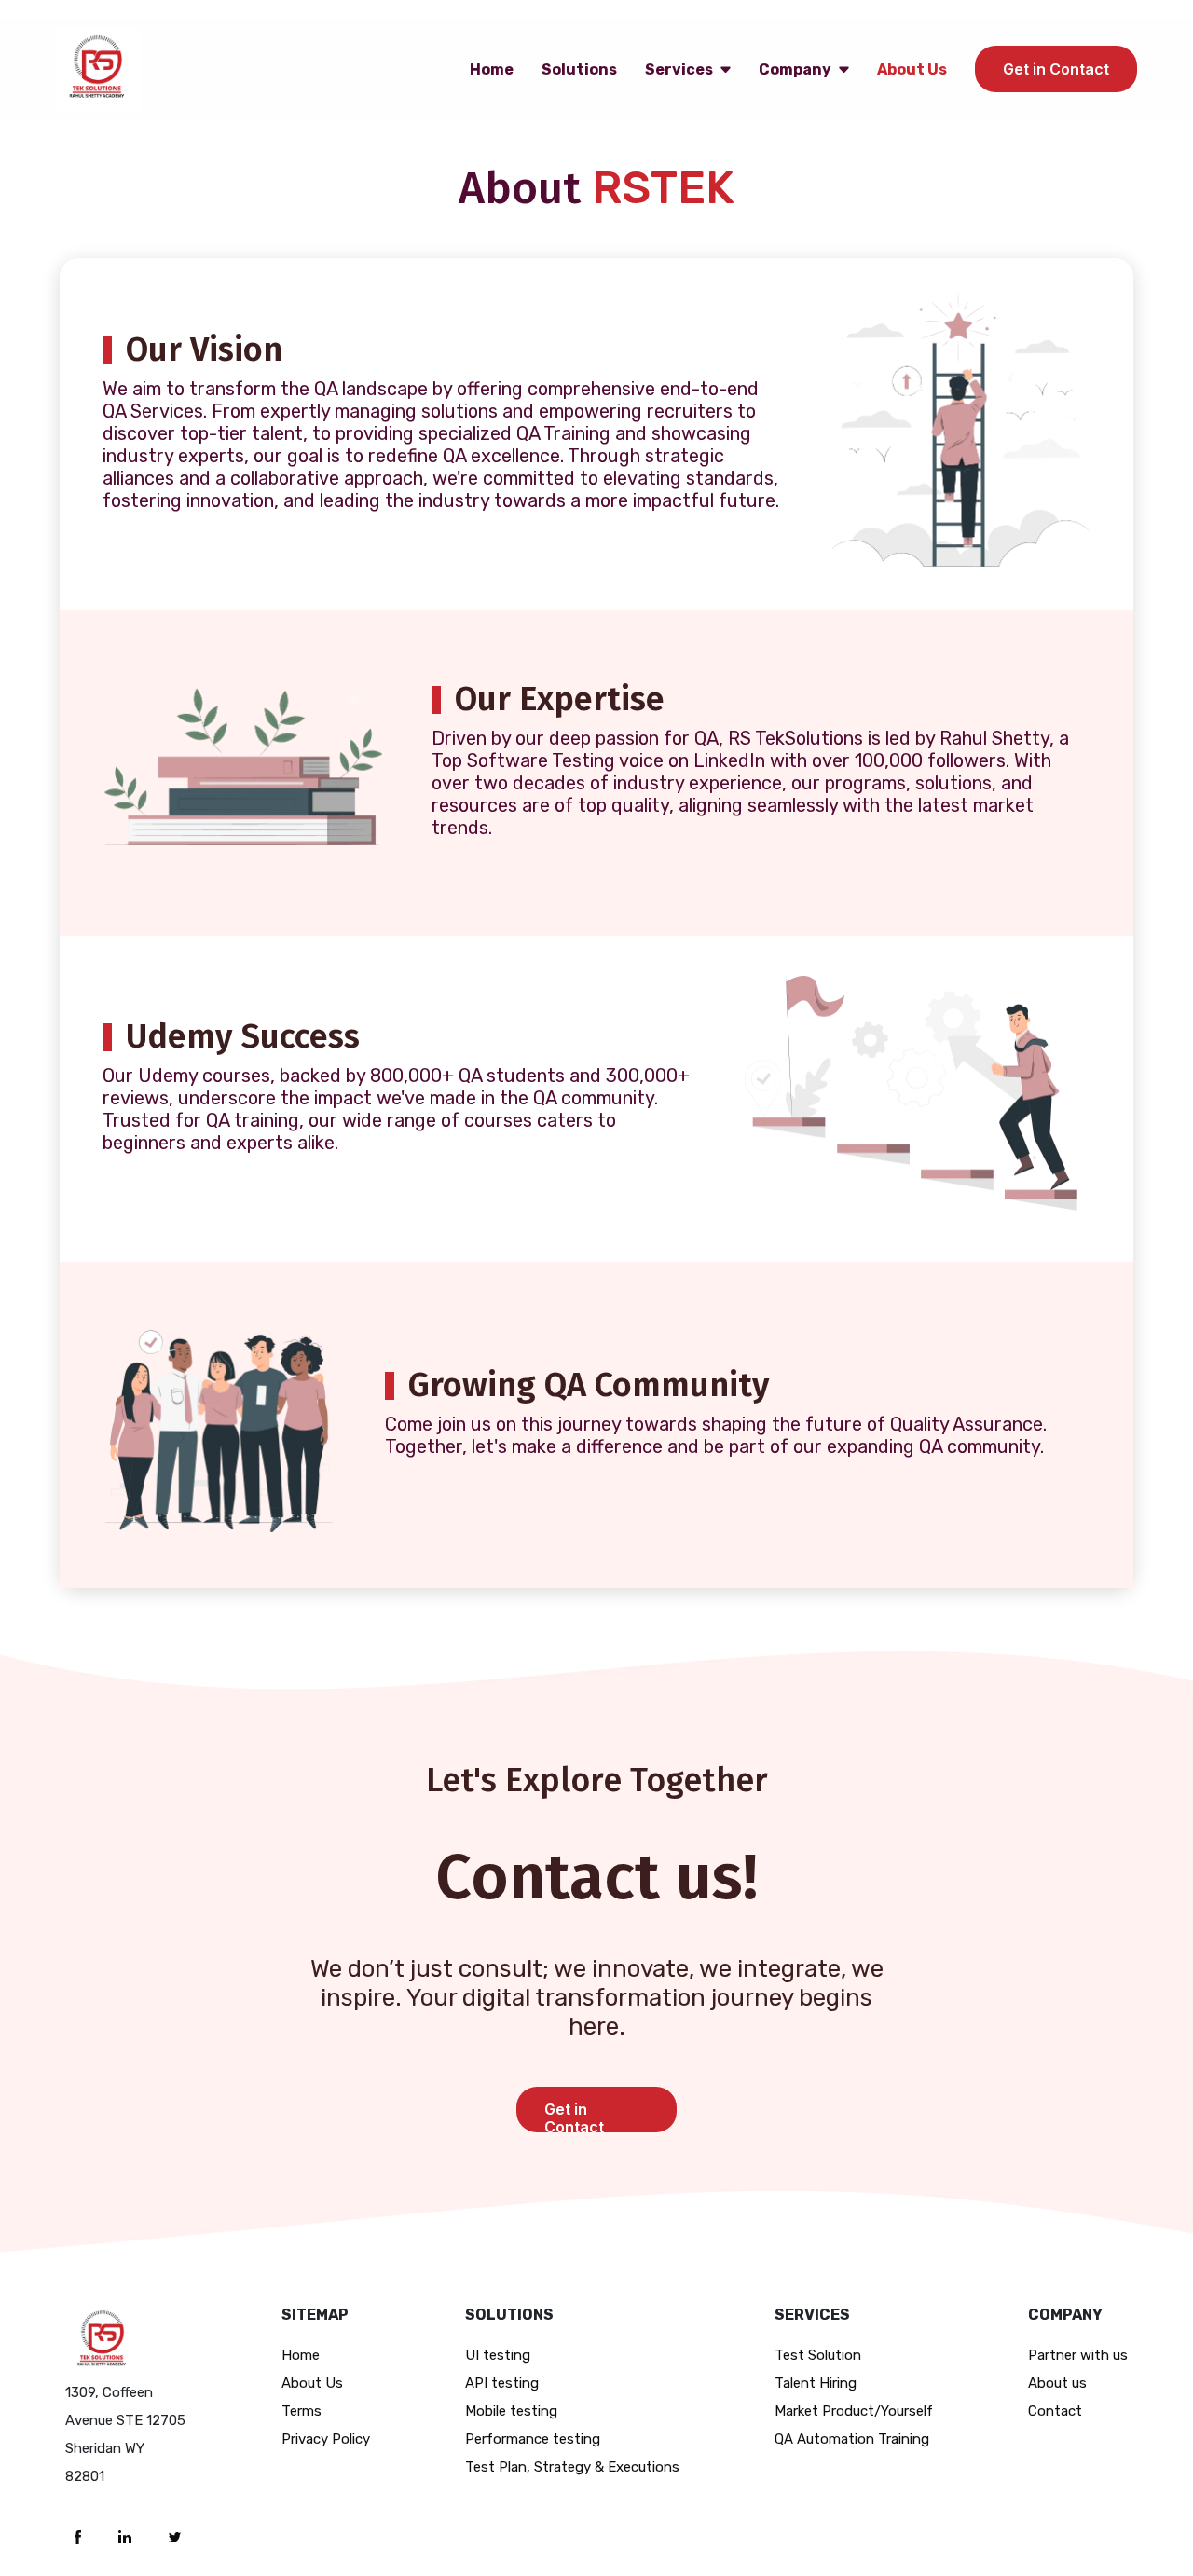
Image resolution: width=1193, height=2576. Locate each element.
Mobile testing (511, 2411)
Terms (302, 2411)
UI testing (498, 2355)
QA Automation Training (852, 2439)
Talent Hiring (816, 2383)
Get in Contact (1056, 69)
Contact (1055, 2411)
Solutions (579, 69)
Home (492, 69)
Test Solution (818, 2355)
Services (679, 69)
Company (795, 69)
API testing (502, 2383)
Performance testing (533, 2439)
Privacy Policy (326, 2439)
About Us (912, 69)
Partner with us (1078, 2355)
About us (1057, 2383)
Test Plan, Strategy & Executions (572, 2467)
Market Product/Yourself (854, 2411)
